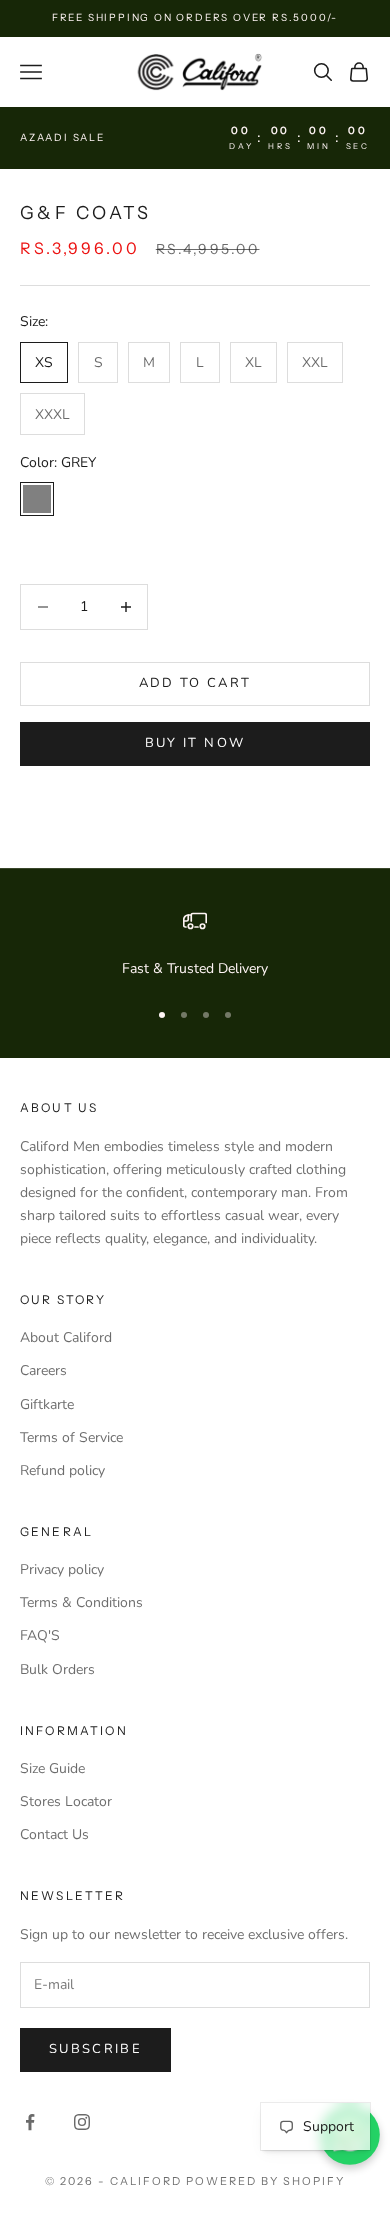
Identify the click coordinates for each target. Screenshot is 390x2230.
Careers (43, 1370)
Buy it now (195, 743)
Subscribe (95, 2049)
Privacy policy (62, 1569)
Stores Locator (66, 1801)
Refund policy (62, 1470)
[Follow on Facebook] (30, 2122)
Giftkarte (47, 1404)
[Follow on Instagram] (82, 2122)
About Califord (66, 1337)
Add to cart (195, 683)
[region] (195, 944)
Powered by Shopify (265, 2181)
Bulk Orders (57, 1669)
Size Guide (52, 1768)
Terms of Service (71, 1437)
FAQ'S (40, 1635)
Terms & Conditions (81, 1602)
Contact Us (54, 1834)
